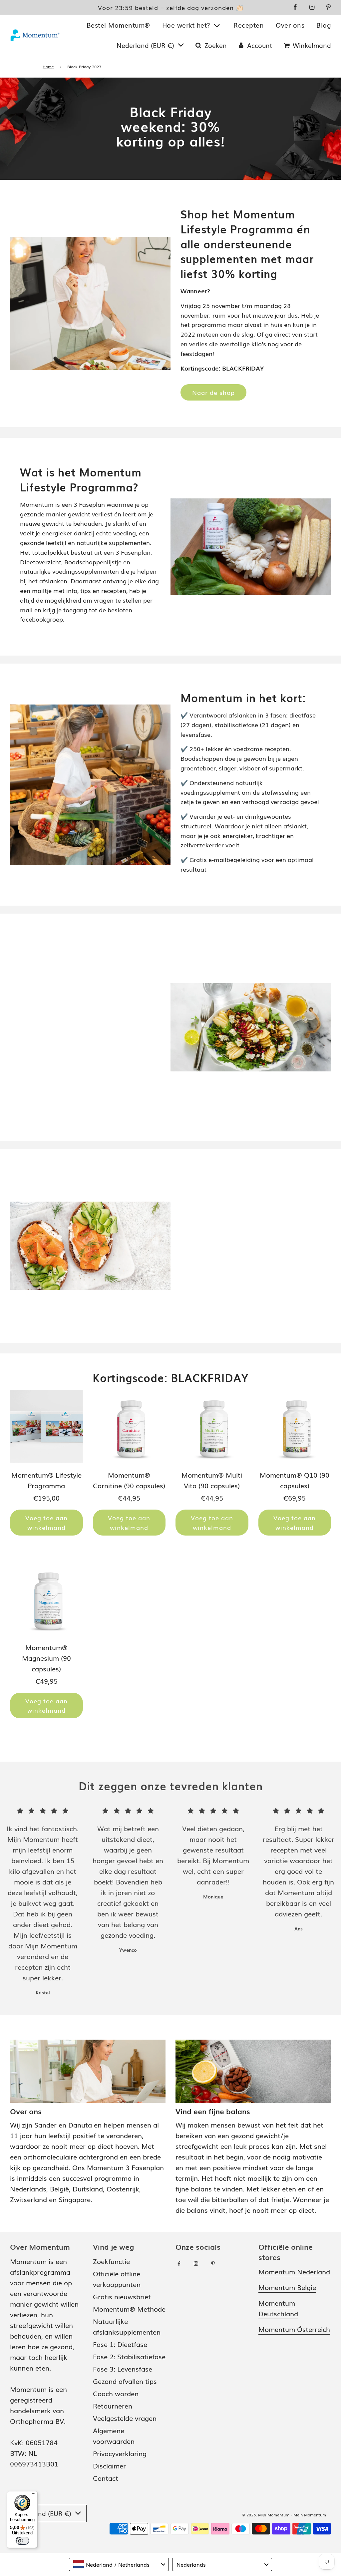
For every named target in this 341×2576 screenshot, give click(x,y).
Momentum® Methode (129, 2309)
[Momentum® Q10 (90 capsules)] (295, 1427)
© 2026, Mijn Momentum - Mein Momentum (284, 2515)
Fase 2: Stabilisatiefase (129, 2356)
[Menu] (34, 2495)
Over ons (290, 25)
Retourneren (113, 2406)
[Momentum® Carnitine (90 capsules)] (129, 1427)
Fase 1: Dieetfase (120, 2344)
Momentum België (287, 2287)
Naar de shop (213, 392)
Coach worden (116, 2393)
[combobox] (119, 2564)
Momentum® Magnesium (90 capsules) (46, 1658)
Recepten (249, 25)
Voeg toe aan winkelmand (46, 1522)
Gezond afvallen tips (125, 2381)
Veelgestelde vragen (125, 2418)
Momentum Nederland (294, 2271)
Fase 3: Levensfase (123, 2369)
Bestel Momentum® (118, 25)
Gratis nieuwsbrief (122, 2296)
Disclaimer (109, 2465)
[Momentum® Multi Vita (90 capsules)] (212, 1427)
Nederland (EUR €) (146, 45)
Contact (106, 2478)
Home (48, 67)
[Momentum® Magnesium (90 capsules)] (46, 1599)
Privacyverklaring (120, 2453)
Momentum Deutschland (278, 2308)
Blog (324, 25)
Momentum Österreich (294, 2329)
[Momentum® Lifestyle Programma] (46, 1427)
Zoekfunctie (111, 2261)
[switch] (22, 2541)
